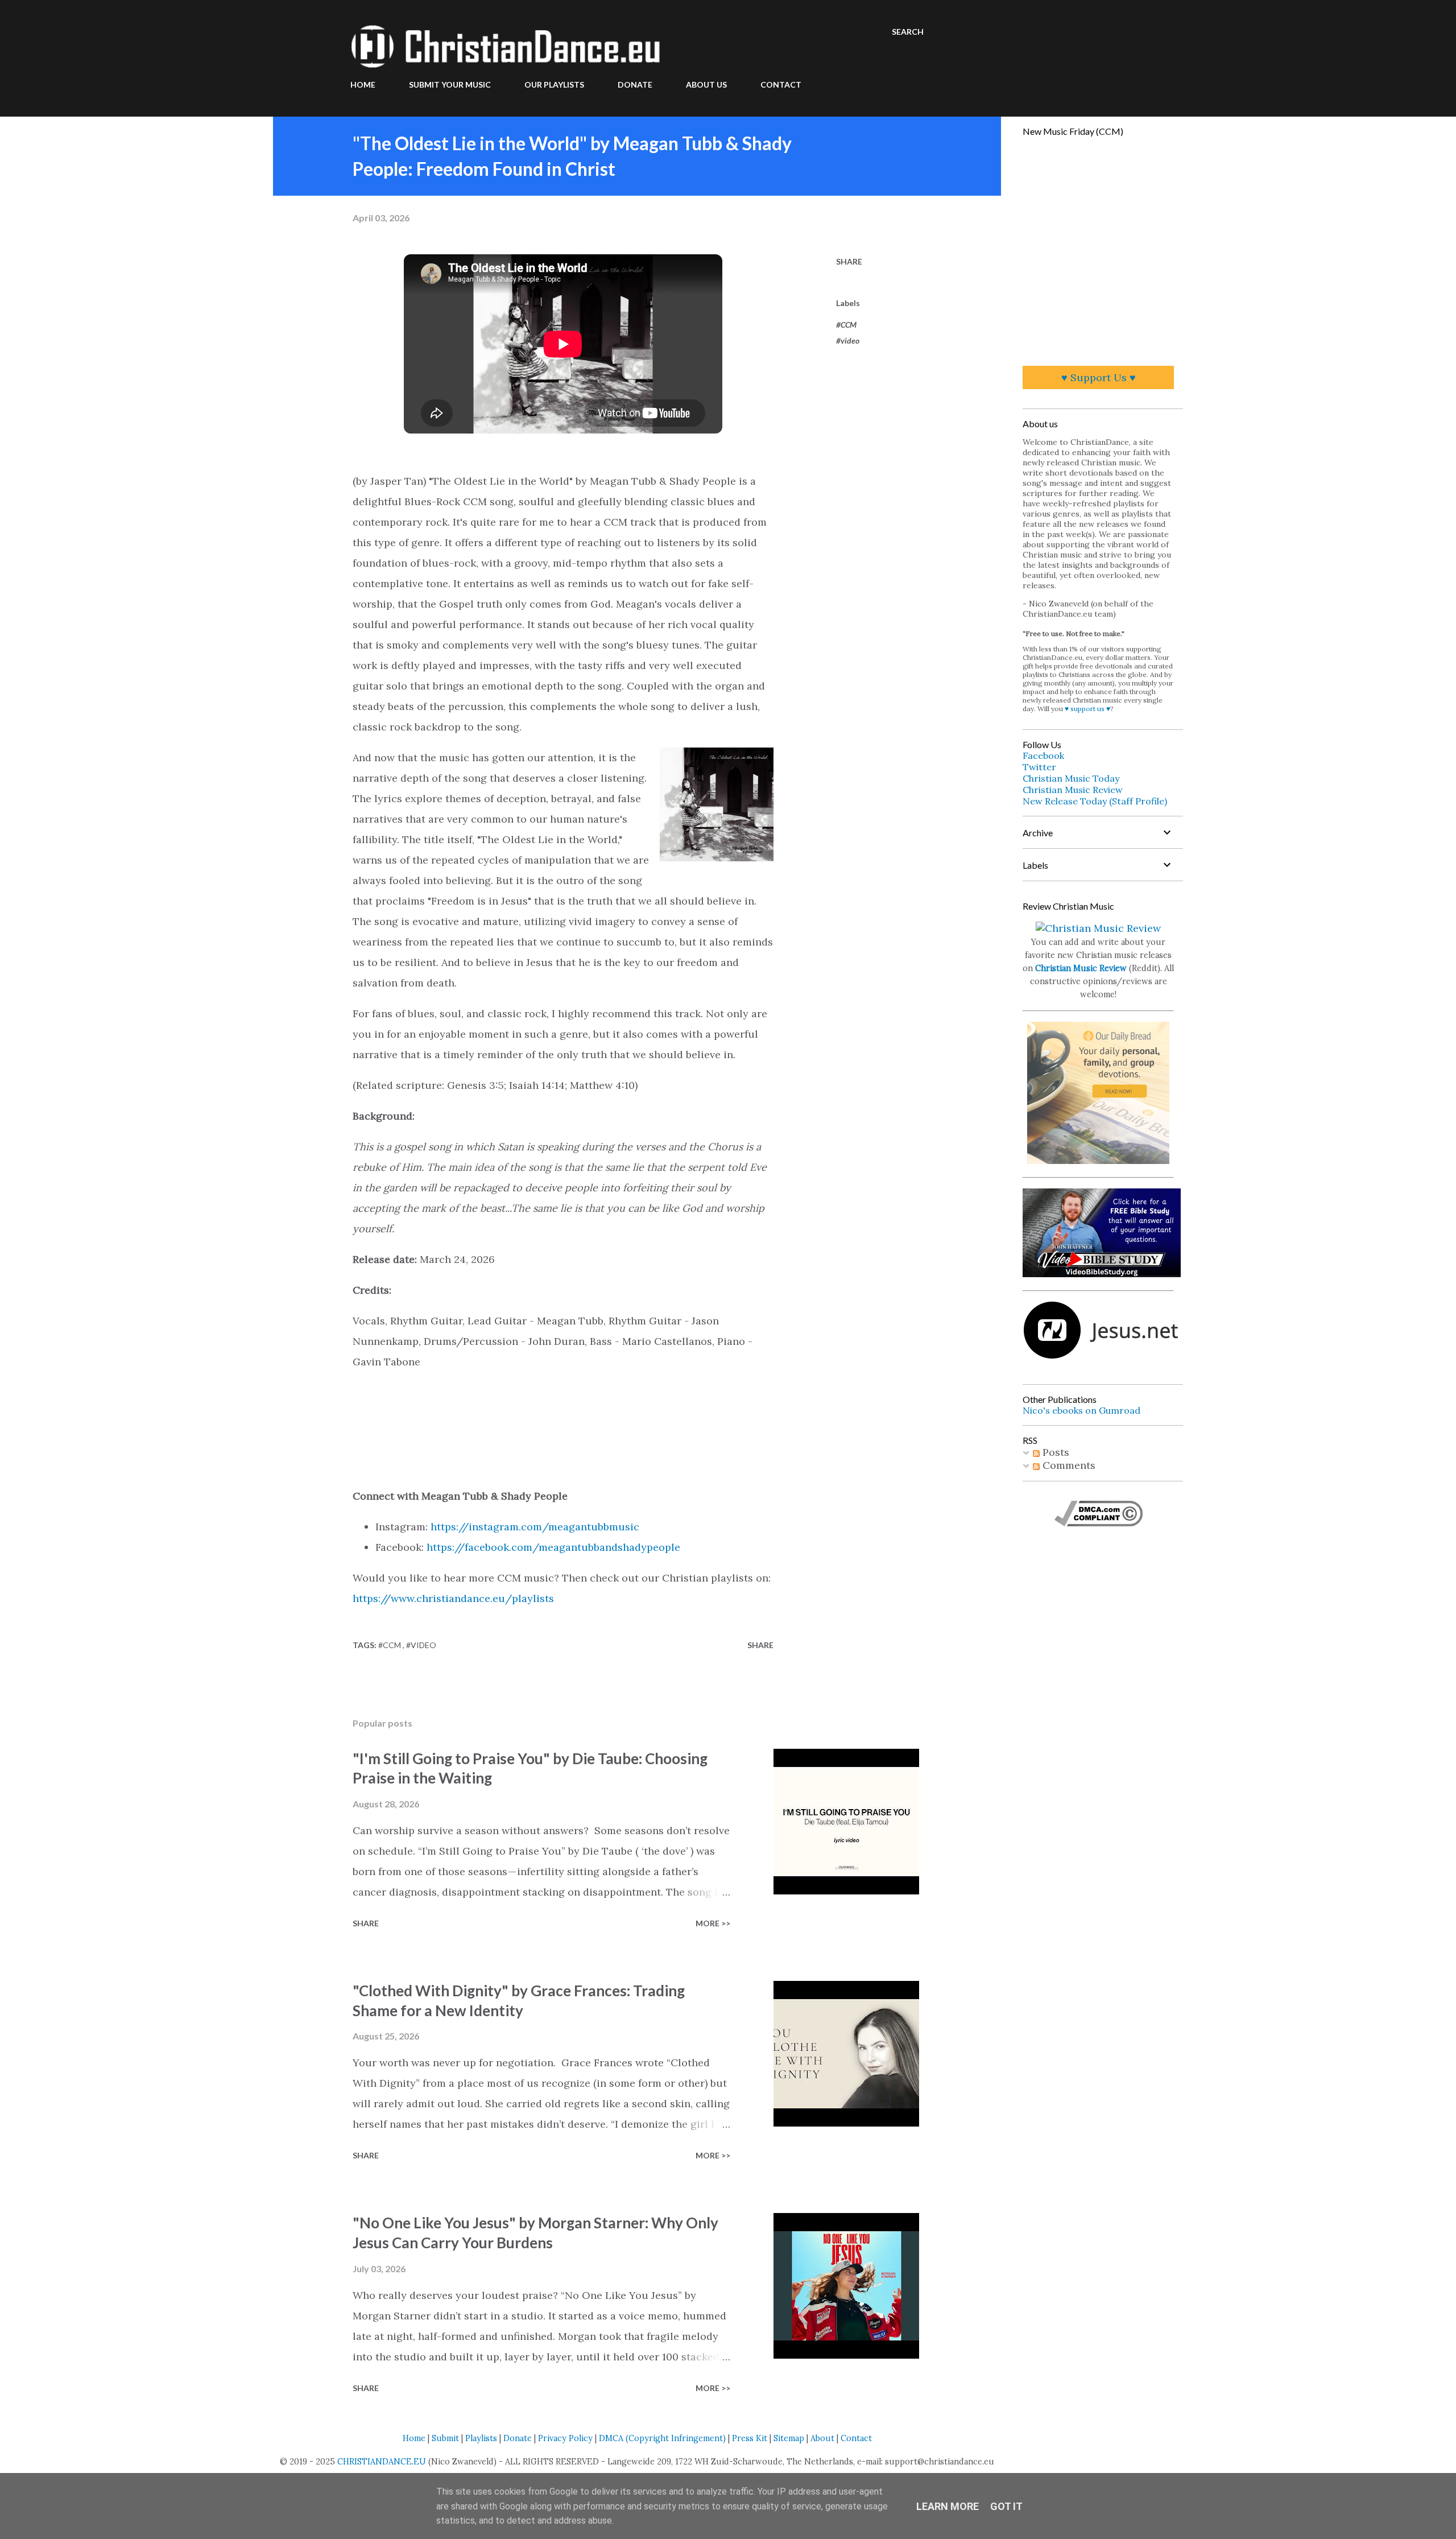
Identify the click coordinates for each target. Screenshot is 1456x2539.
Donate (518, 2438)
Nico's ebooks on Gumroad (1081, 1410)
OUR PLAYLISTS (554, 84)
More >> (713, 1923)
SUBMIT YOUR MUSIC (450, 84)
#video (848, 340)
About (822, 2438)
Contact (856, 2438)
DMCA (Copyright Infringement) (662, 2438)
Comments (1068, 1465)
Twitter (1039, 767)
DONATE (635, 84)
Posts (1054, 1452)
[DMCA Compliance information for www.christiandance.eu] (1099, 1523)
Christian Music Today (1071, 778)
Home (414, 2438)
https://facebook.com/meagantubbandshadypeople (553, 1547)
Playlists (481, 2438)
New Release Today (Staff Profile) (1095, 801)
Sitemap (789, 2438)
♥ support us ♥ (1087, 709)
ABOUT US (706, 84)
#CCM (846, 325)
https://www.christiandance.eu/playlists (453, 1598)
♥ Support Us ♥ (1099, 377)
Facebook (1043, 755)
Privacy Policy (565, 2438)
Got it (1006, 2506)
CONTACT (781, 84)
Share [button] (849, 261)
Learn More (948, 2506)
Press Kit (750, 2438)
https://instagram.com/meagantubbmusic (535, 1527)
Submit (445, 2438)
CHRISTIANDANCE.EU (382, 2462)
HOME (363, 84)
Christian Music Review (1073, 790)
